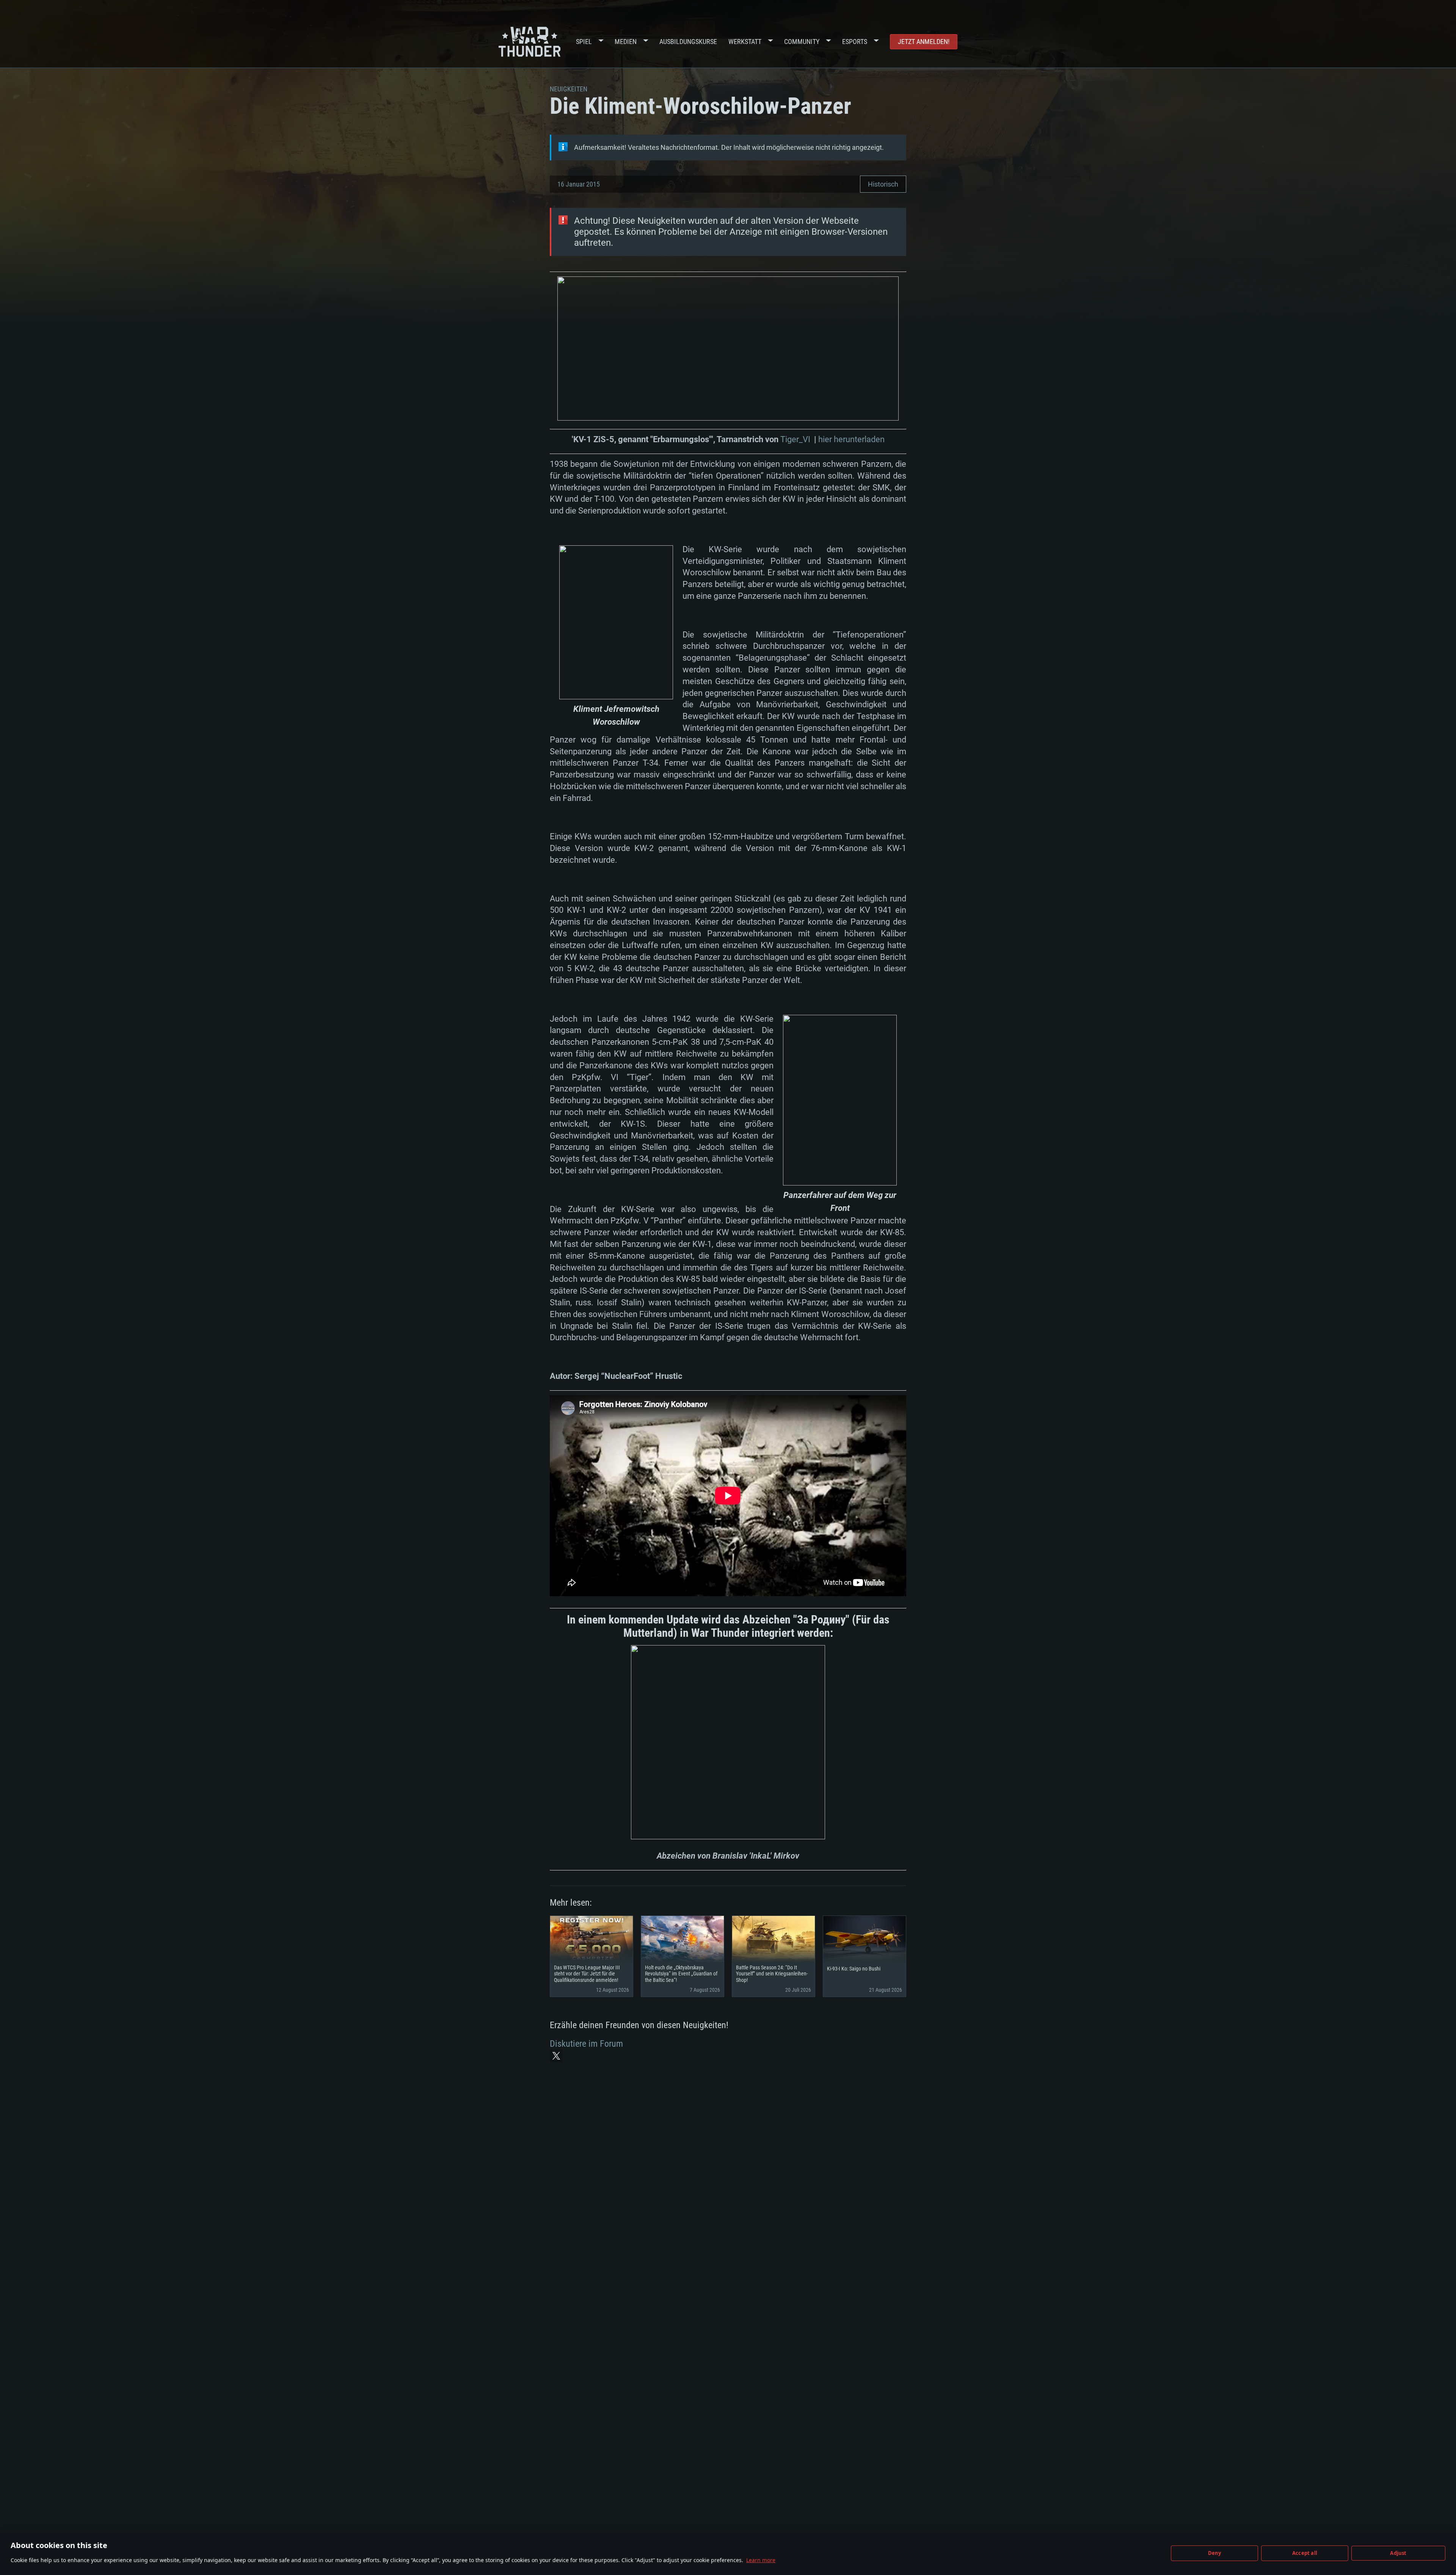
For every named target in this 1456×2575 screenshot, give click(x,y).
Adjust (1398, 2553)
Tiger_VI (795, 439)
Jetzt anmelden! (924, 42)
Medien (626, 42)
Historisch (883, 184)
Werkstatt (745, 42)
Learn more (761, 2560)
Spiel (584, 42)
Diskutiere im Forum (586, 2044)
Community (802, 42)
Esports (855, 42)
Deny (1215, 2553)
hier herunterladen (851, 439)
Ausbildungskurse (688, 42)
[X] (556, 2056)
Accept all (1305, 2553)
